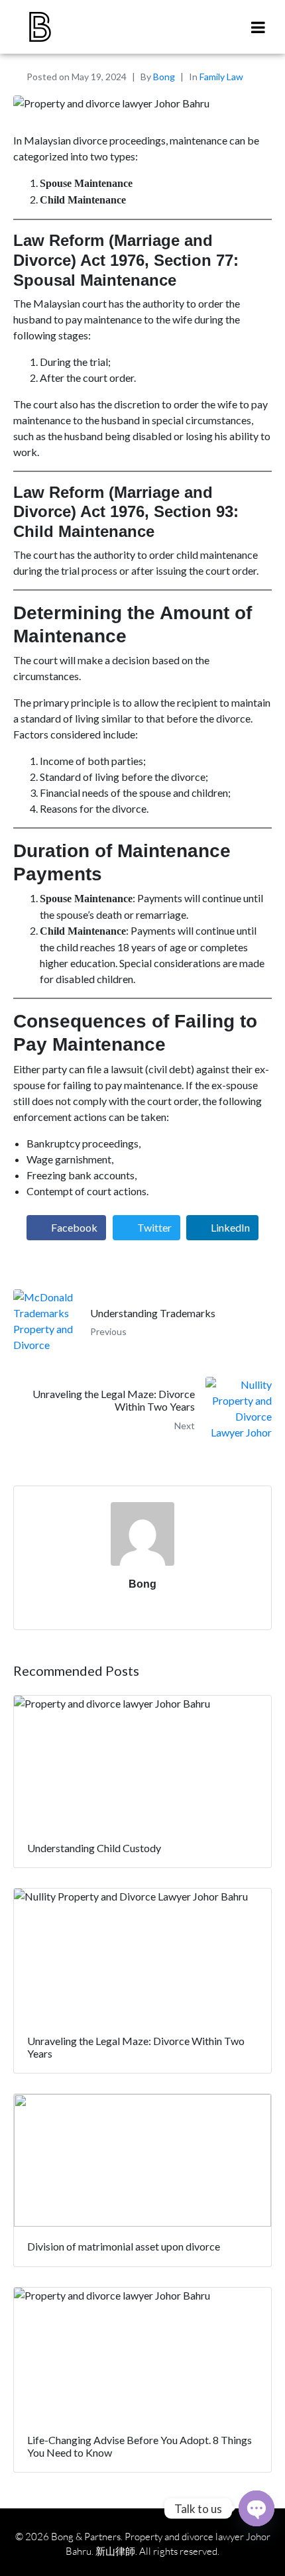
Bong (164, 77)
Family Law (221, 77)
